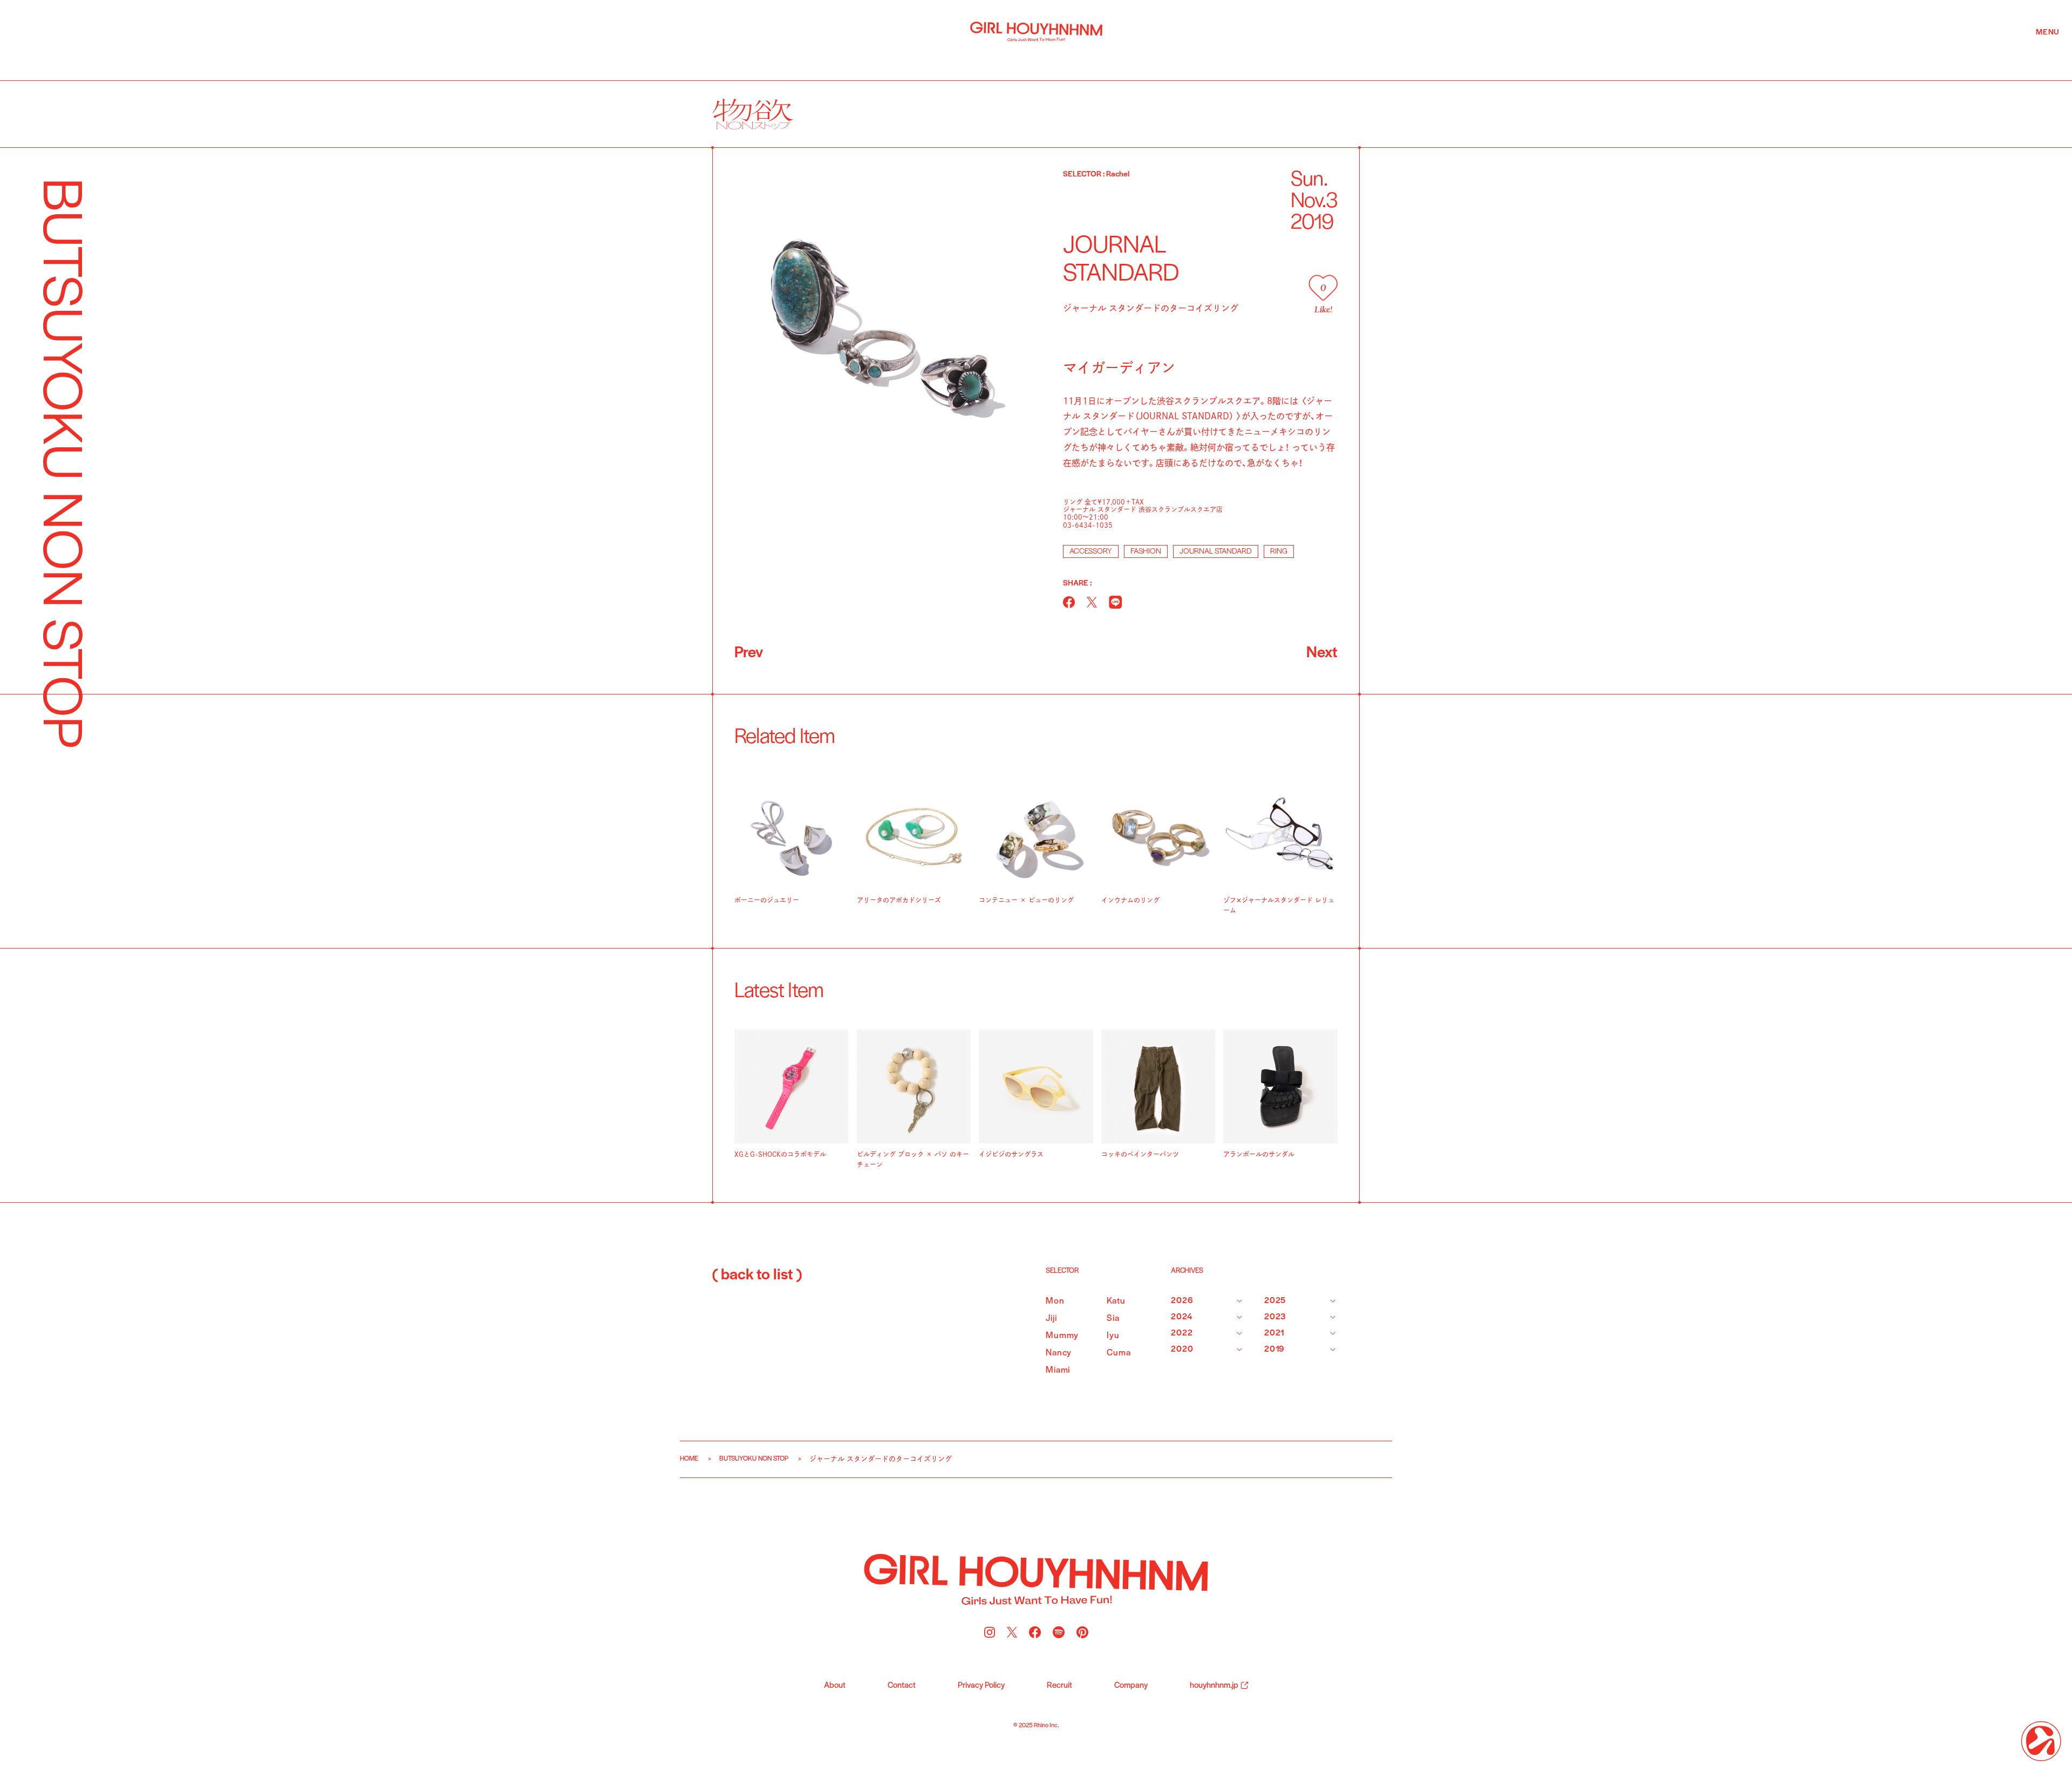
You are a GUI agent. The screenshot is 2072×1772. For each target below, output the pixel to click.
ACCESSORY (1091, 552)
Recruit (1059, 1686)
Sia (1113, 1318)
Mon (1055, 1301)
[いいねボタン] (1323, 288)
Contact (902, 1686)
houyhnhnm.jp (1214, 1686)
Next (1322, 653)
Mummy (1062, 1336)
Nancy (1059, 1353)
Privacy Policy (981, 1686)
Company (1131, 1686)
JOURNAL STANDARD (1216, 552)
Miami (1058, 1370)
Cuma (1119, 1353)
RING (1279, 552)
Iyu (1113, 1336)
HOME (689, 1459)
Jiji (1051, 1318)
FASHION (1146, 552)
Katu (1116, 1301)
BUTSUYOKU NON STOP (754, 1459)
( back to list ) (757, 1276)
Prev (749, 653)
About (835, 1686)
